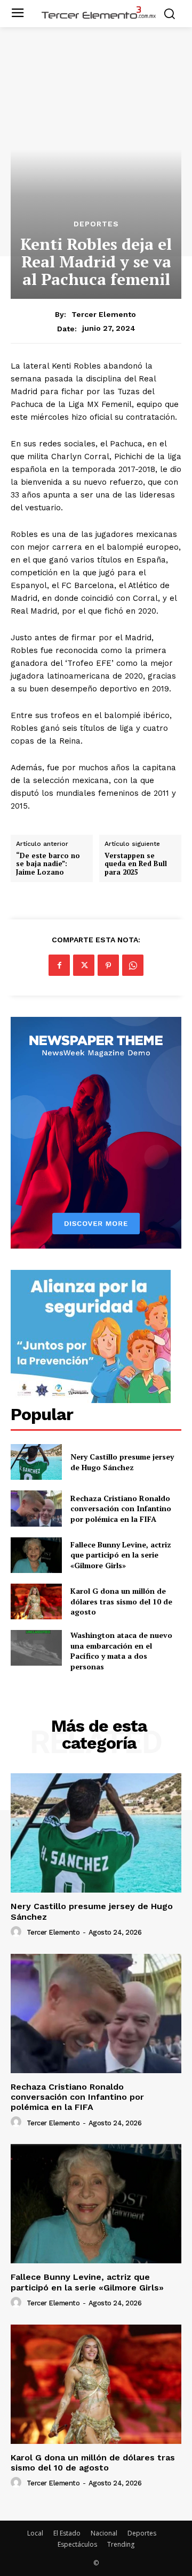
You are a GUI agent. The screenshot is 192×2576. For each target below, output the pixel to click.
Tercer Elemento (104, 314)
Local (35, 2533)
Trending (121, 2544)
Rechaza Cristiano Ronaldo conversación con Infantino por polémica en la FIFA (121, 1509)
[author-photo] (18, 1932)
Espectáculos (77, 2544)
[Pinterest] (108, 965)
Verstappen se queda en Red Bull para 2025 (136, 864)
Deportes (96, 224)
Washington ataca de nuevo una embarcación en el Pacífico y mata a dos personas (121, 1651)
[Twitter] (84, 965)
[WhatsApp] (133, 965)
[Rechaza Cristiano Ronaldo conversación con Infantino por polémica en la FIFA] (36, 1508)
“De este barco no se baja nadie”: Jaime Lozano (48, 864)
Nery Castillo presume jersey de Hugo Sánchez (122, 1462)
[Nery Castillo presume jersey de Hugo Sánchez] (36, 1462)
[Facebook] (59, 965)
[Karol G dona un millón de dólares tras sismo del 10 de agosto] (36, 1601)
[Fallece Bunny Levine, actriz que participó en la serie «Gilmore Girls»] (36, 1555)
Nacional (104, 2533)
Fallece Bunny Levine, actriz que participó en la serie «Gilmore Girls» (121, 1555)
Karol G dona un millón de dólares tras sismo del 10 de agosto (121, 1601)
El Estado (67, 2533)
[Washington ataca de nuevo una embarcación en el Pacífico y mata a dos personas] (36, 1648)
